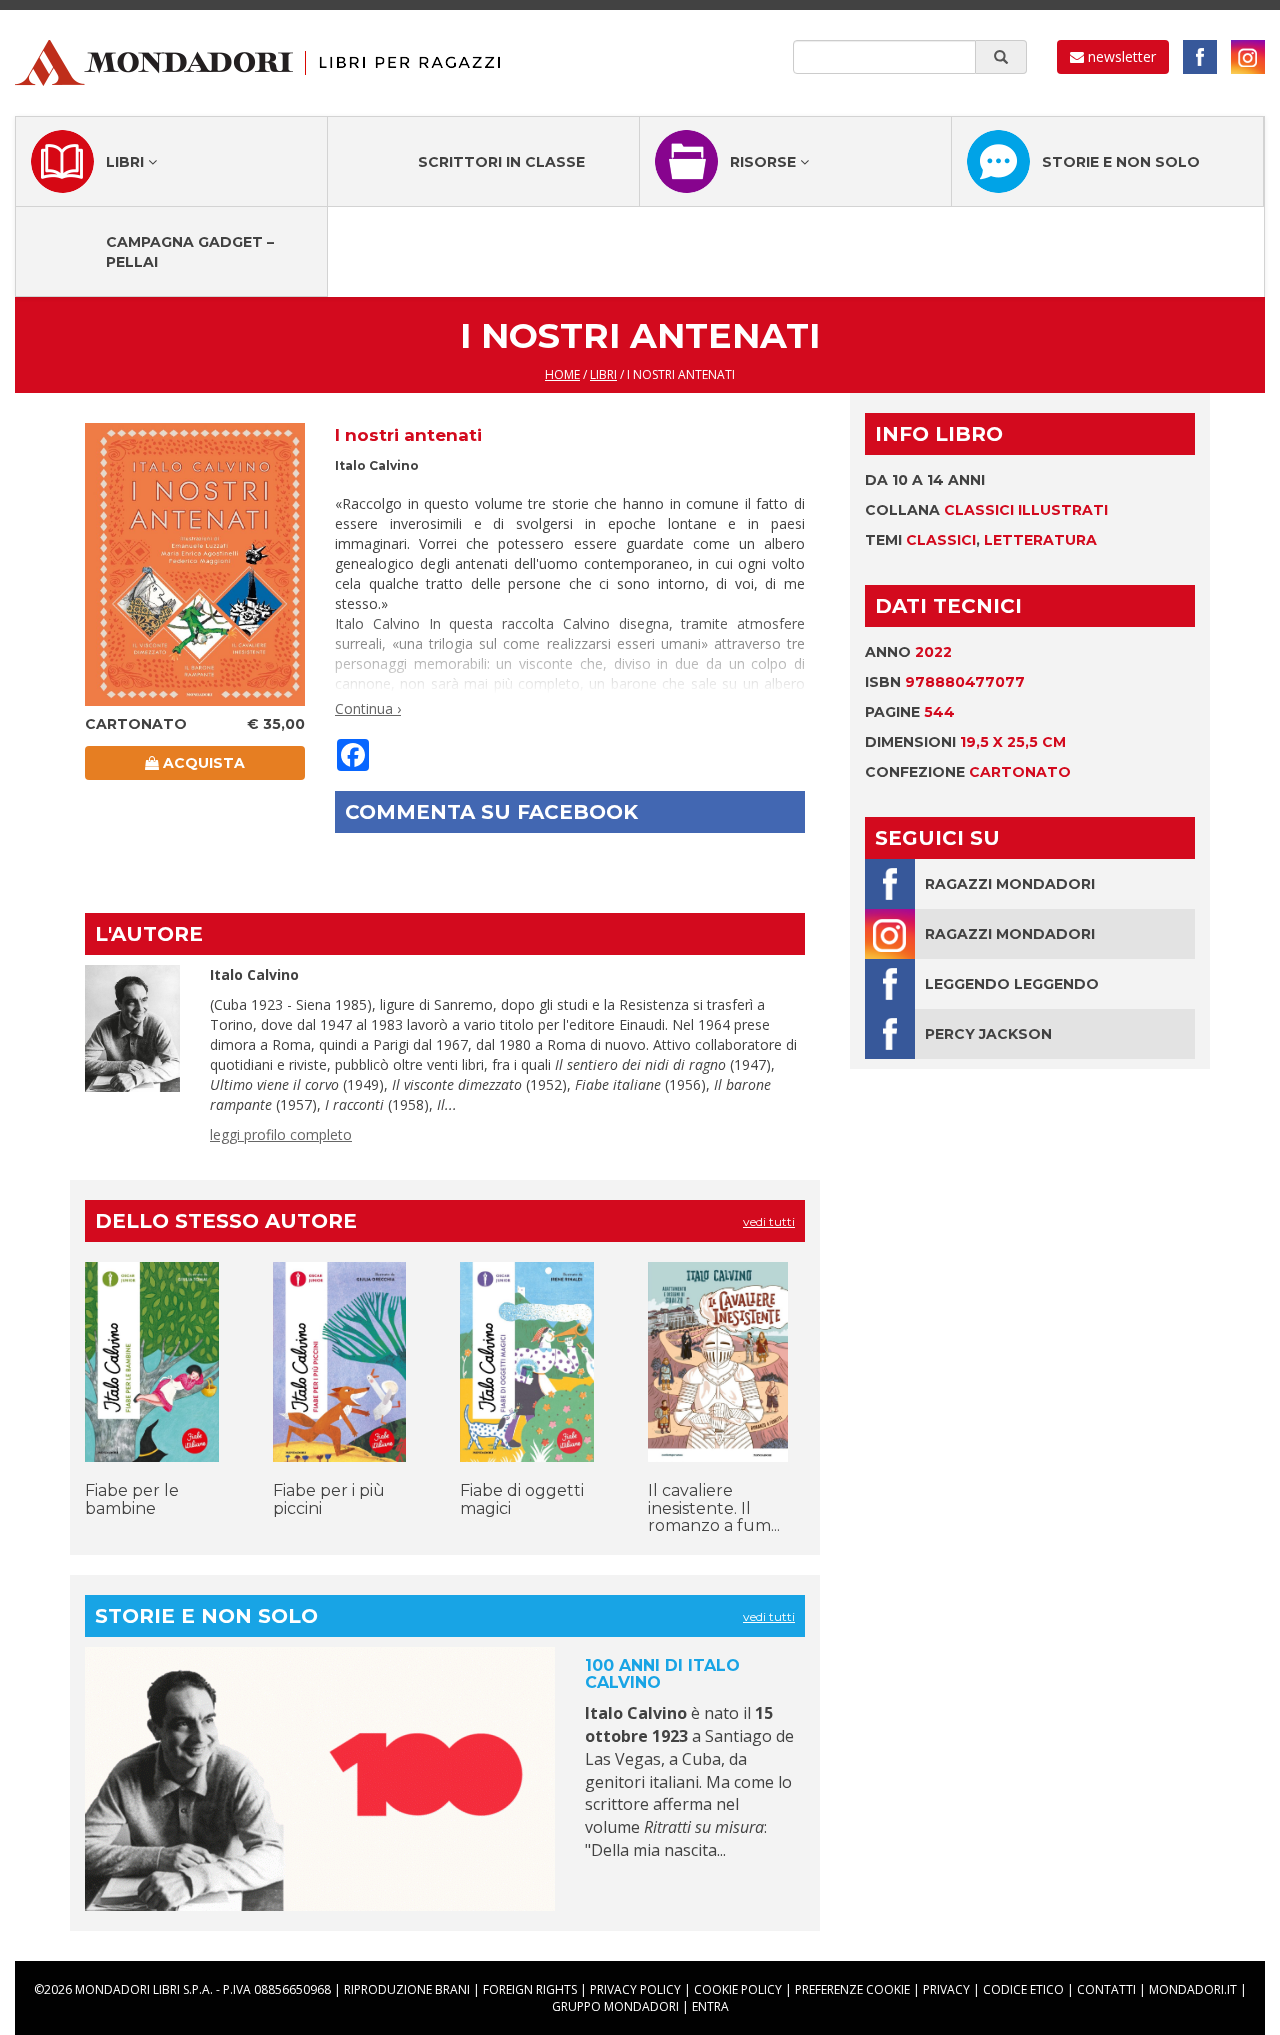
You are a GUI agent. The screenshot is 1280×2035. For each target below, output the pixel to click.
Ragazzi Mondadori (1010, 884)
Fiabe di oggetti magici (522, 1499)
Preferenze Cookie (852, 1989)
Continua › (368, 708)
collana (986, 510)
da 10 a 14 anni (925, 480)
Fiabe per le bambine (132, 1499)
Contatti (1106, 1989)
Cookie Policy (738, 1989)
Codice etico (1023, 1989)
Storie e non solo (1121, 162)
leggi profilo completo (281, 1134)
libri (603, 374)
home (562, 374)
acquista (202, 763)
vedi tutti (769, 1221)
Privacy (946, 1989)
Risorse (765, 162)
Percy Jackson (988, 1034)
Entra (710, 2006)
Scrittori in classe (501, 162)
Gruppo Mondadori (615, 2006)
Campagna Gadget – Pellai (190, 252)
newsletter (1120, 56)
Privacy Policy (635, 1989)
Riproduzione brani (407, 1989)
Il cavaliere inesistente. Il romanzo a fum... (714, 1508)
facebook (1200, 57)
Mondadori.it (1193, 1989)
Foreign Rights (530, 1989)
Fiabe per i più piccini (329, 1499)
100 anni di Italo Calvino (662, 1674)
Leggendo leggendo (1012, 984)
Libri (127, 162)
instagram (1248, 57)
